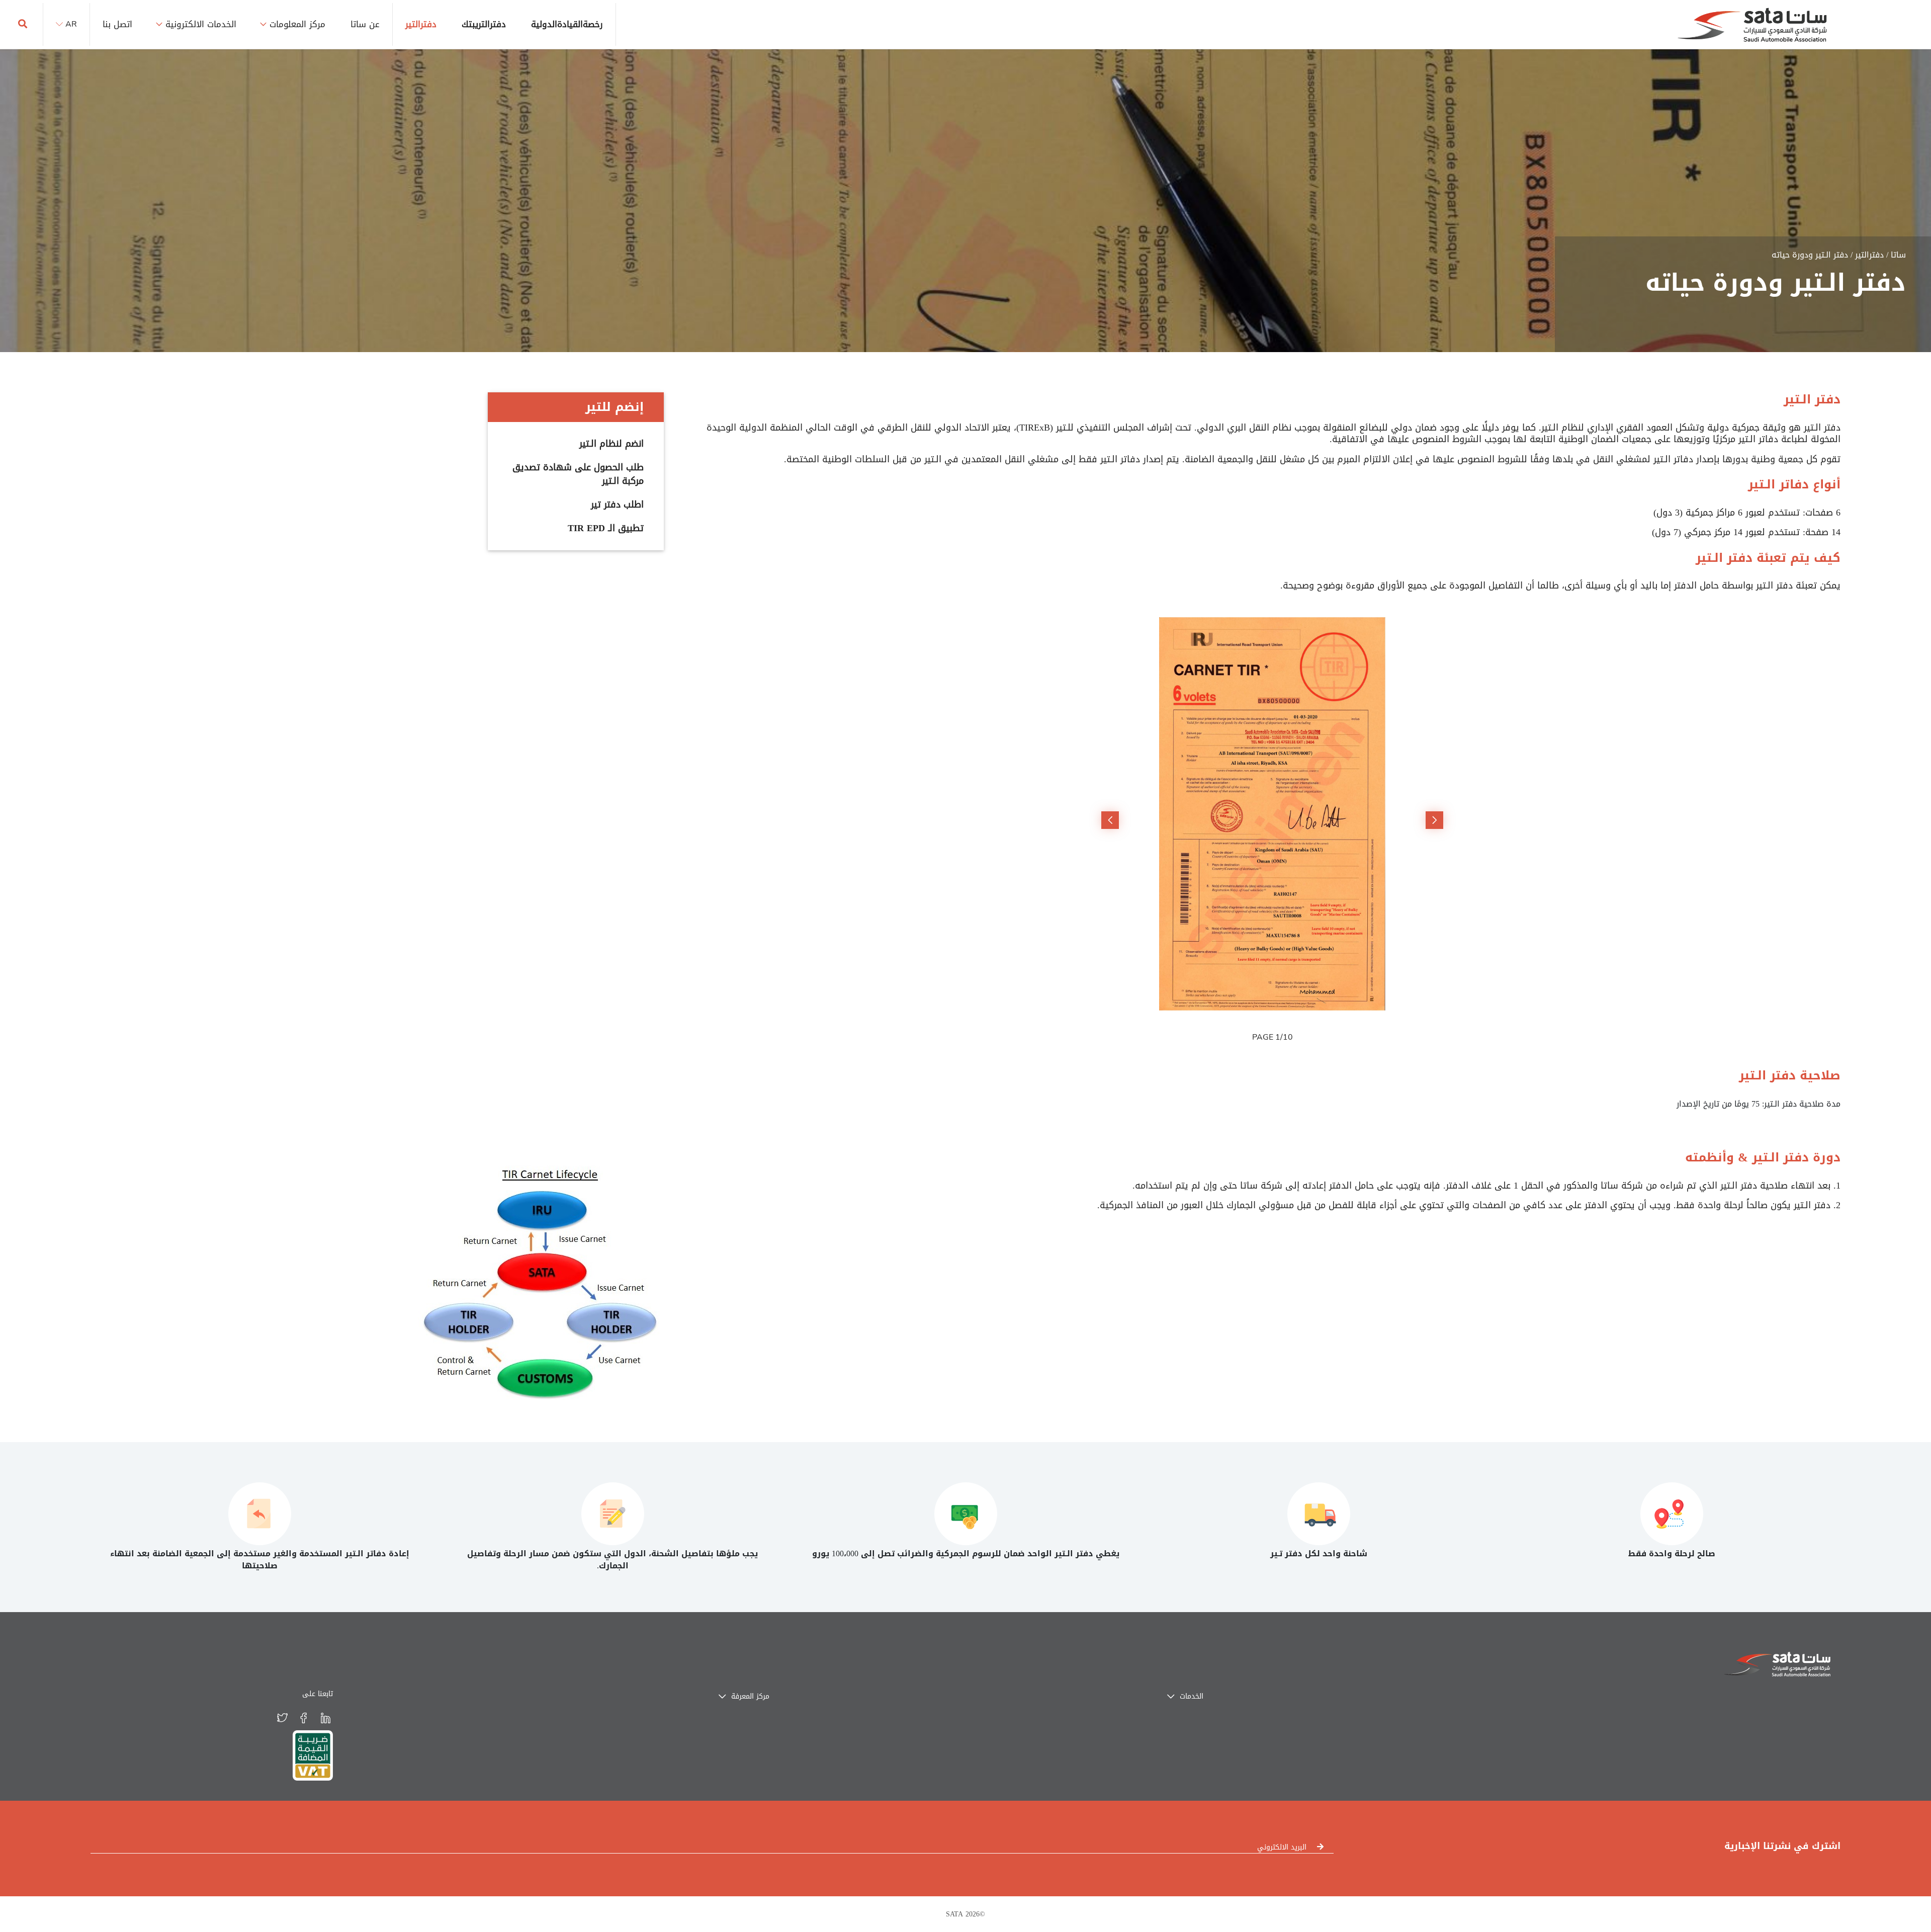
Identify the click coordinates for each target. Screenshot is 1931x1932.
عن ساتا (365, 24)
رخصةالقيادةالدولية (567, 24)
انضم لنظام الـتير (611, 444)
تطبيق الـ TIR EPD (606, 528)
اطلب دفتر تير (617, 505)
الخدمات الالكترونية (201, 24)
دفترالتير (421, 24)
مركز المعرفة (749, 1696)
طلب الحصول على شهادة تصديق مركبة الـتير (578, 474)
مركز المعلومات (297, 24)
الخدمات (1190, 1696)
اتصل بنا (117, 24)
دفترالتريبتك (484, 24)
